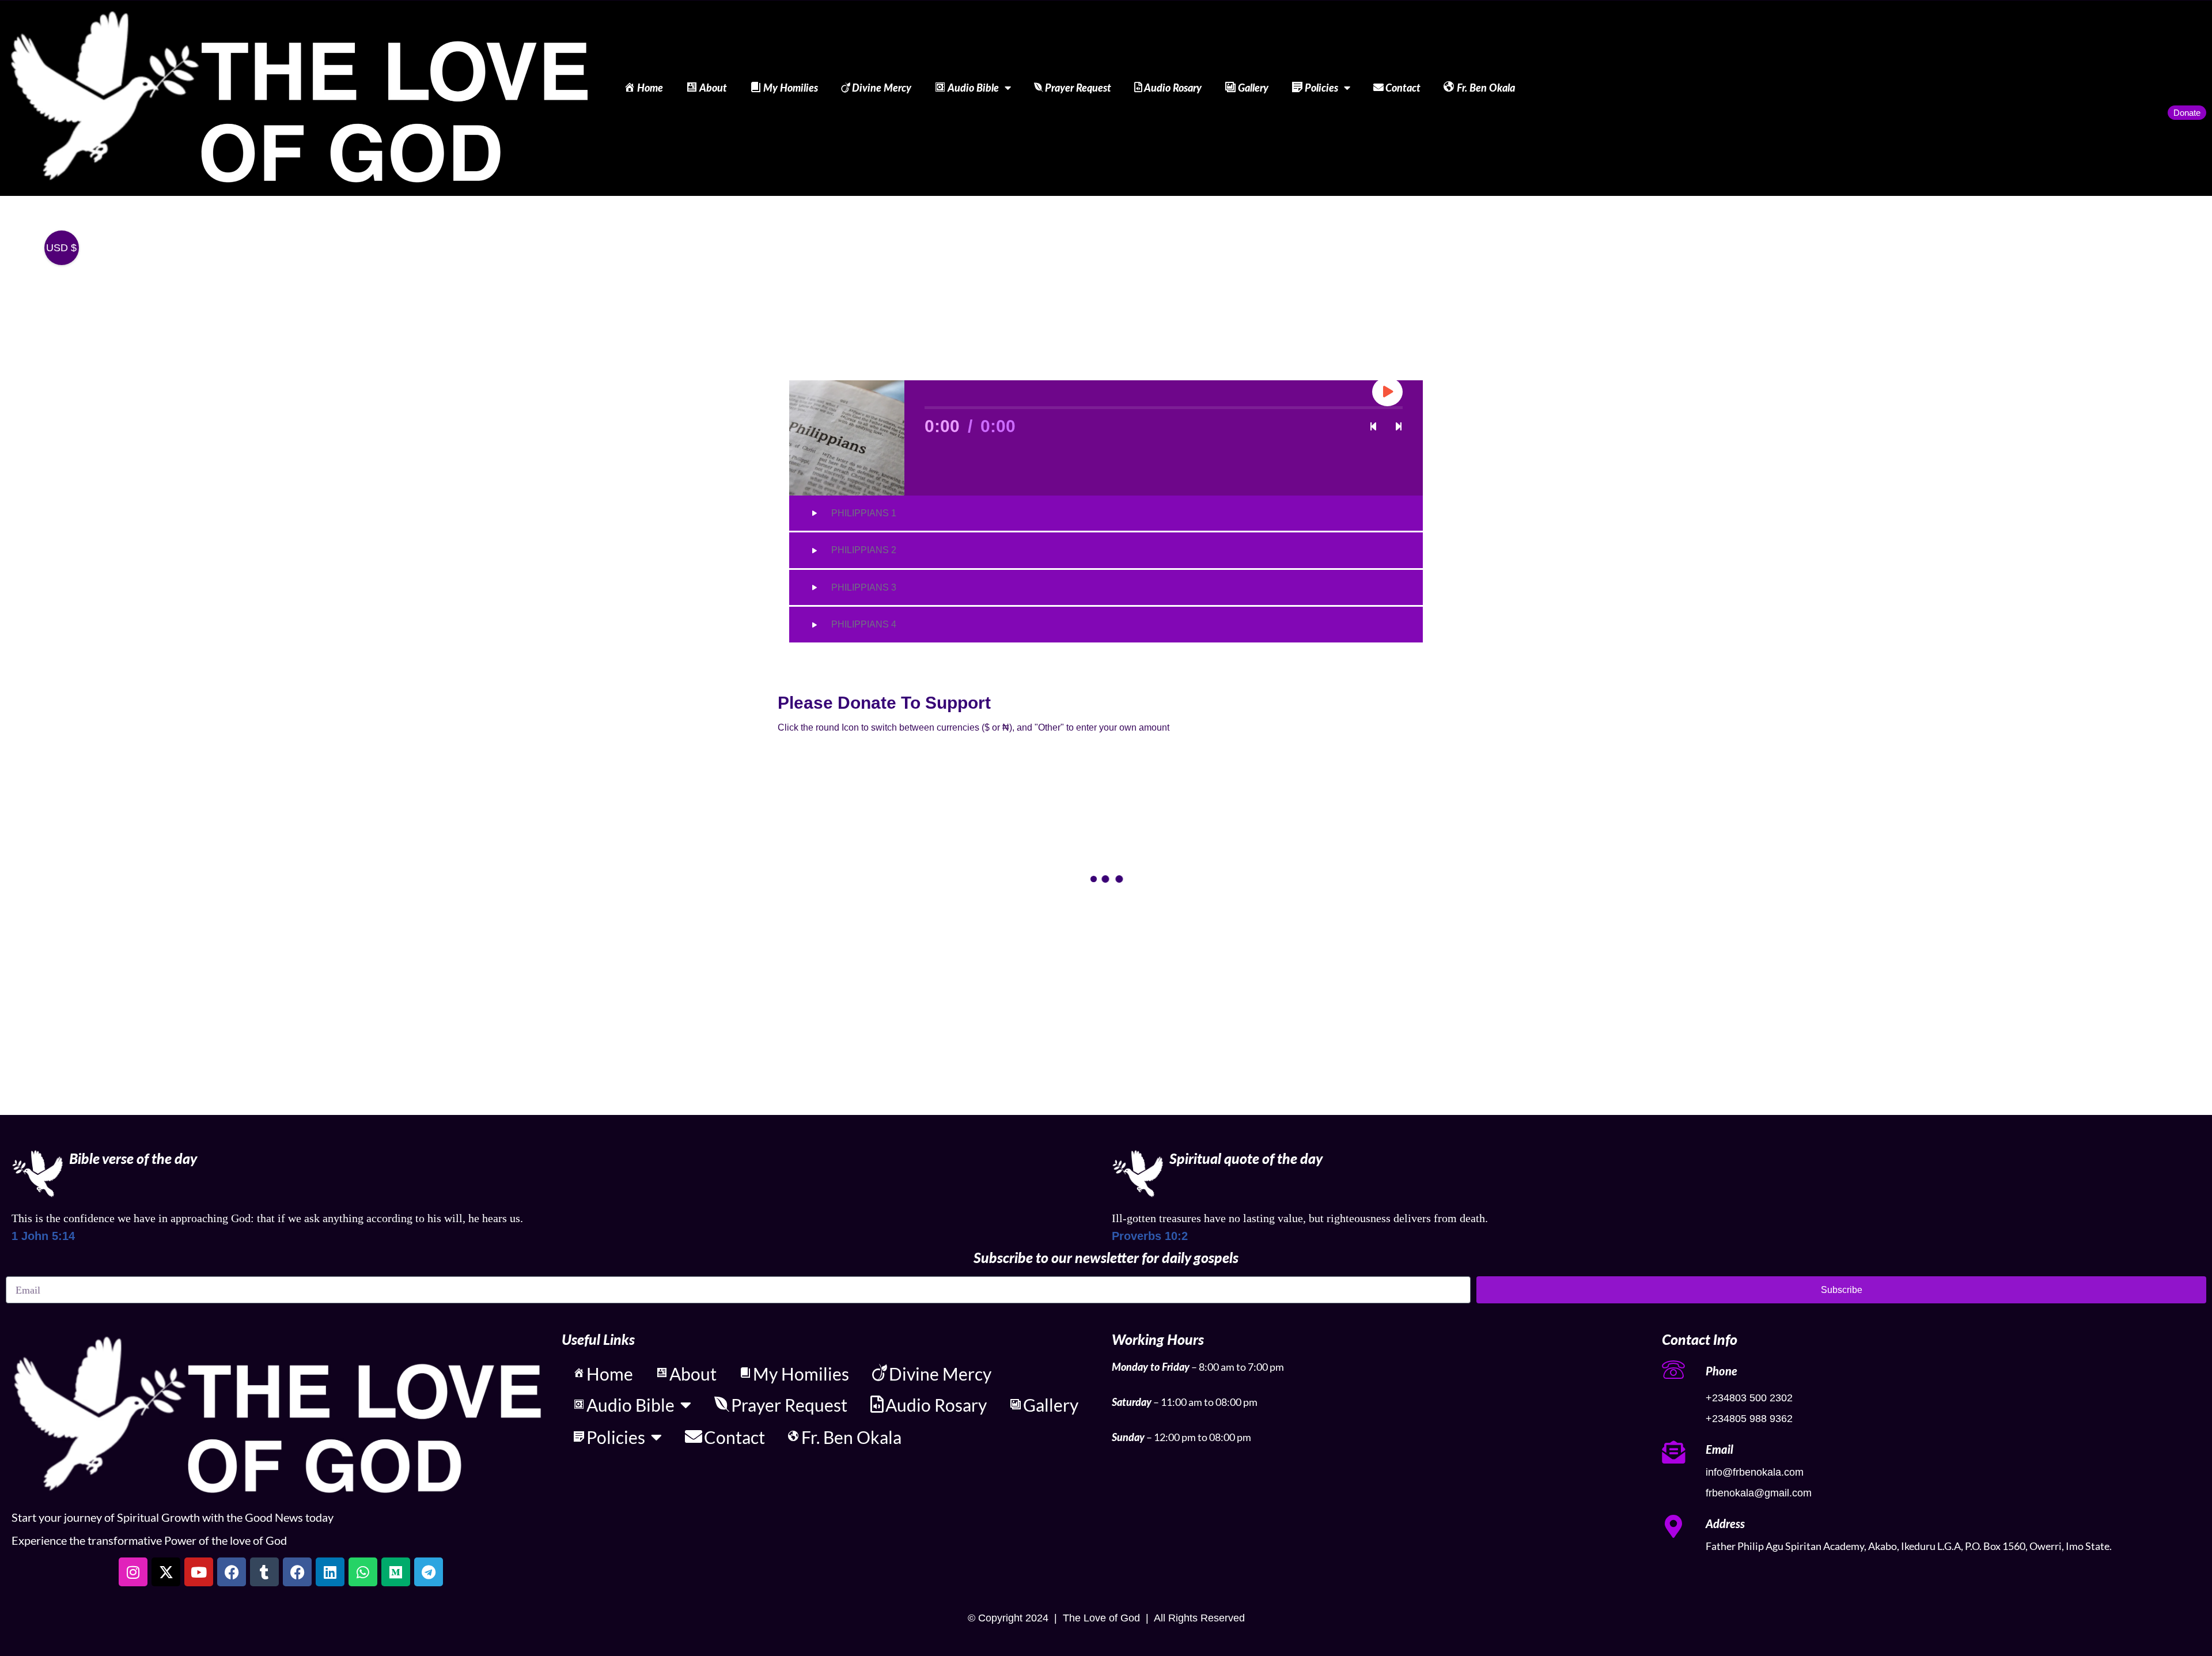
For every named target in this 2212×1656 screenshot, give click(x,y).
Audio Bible (973, 88)
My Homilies (791, 88)
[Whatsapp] (363, 1572)
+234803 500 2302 (1749, 1398)
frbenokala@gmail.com (1759, 1493)
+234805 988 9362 (1749, 1419)
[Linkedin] (330, 1572)
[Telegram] (429, 1572)
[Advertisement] (1106, 282)
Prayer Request (1078, 88)
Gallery (1253, 88)
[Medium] (396, 1572)
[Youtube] (199, 1572)
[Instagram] (133, 1572)
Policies (1321, 88)
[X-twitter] (166, 1572)
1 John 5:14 (43, 1236)
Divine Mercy (882, 88)
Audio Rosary (1173, 88)
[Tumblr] (264, 1572)
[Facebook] (232, 1572)
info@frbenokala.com (1755, 1472)
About (713, 88)
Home (650, 88)
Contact (1403, 88)
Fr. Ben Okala (1486, 88)
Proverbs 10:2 (1150, 1236)
